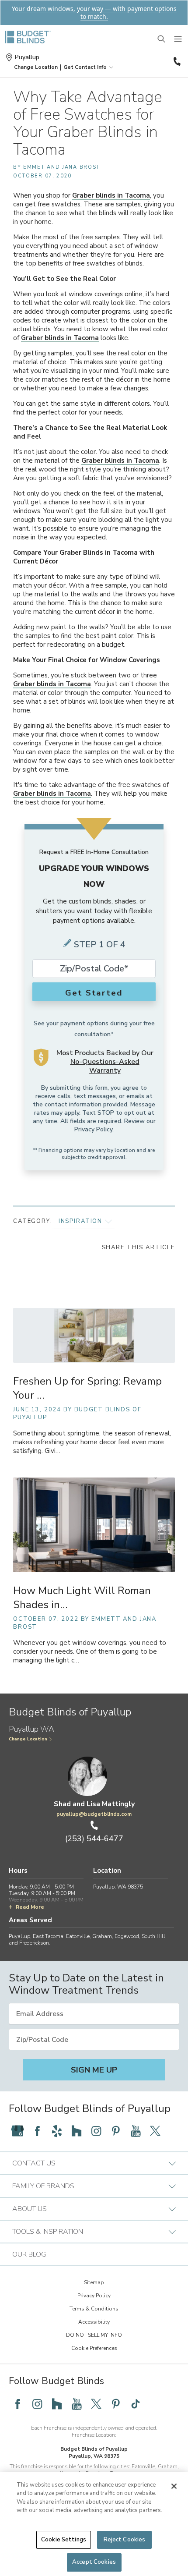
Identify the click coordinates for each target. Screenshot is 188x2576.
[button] (36, 67)
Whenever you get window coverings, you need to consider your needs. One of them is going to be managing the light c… (90, 1652)
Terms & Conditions (94, 2309)
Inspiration (80, 1221)
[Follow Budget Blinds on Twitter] (155, 2131)
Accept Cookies (94, 2562)
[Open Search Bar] (162, 39)
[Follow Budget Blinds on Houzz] (77, 2131)
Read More (30, 1907)
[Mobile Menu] (178, 39)
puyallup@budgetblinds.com (94, 1814)
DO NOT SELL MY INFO (94, 2335)
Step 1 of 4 (100, 944)
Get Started (94, 993)
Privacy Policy (93, 1129)
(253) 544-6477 (176, 61)
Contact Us (34, 2163)
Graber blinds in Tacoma (111, 195)
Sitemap (94, 2282)
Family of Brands (43, 2186)
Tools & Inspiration (48, 2232)
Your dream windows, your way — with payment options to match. (94, 12)
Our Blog (29, 2254)
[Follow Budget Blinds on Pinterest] (116, 2131)
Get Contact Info (85, 67)
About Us (30, 2209)
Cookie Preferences (94, 2348)
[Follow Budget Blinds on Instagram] (96, 2131)
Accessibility (94, 2322)
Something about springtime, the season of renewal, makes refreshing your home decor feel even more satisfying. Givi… (92, 1442)
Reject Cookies (125, 2540)
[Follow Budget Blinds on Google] (17, 2131)
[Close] (174, 2486)
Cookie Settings (64, 2540)
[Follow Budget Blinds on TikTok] (136, 2404)
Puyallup (27, 57)
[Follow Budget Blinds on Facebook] (37, 2131)
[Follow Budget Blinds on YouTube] (136, 2131)
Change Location (28, 1739)
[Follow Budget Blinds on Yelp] (57, 2131)
